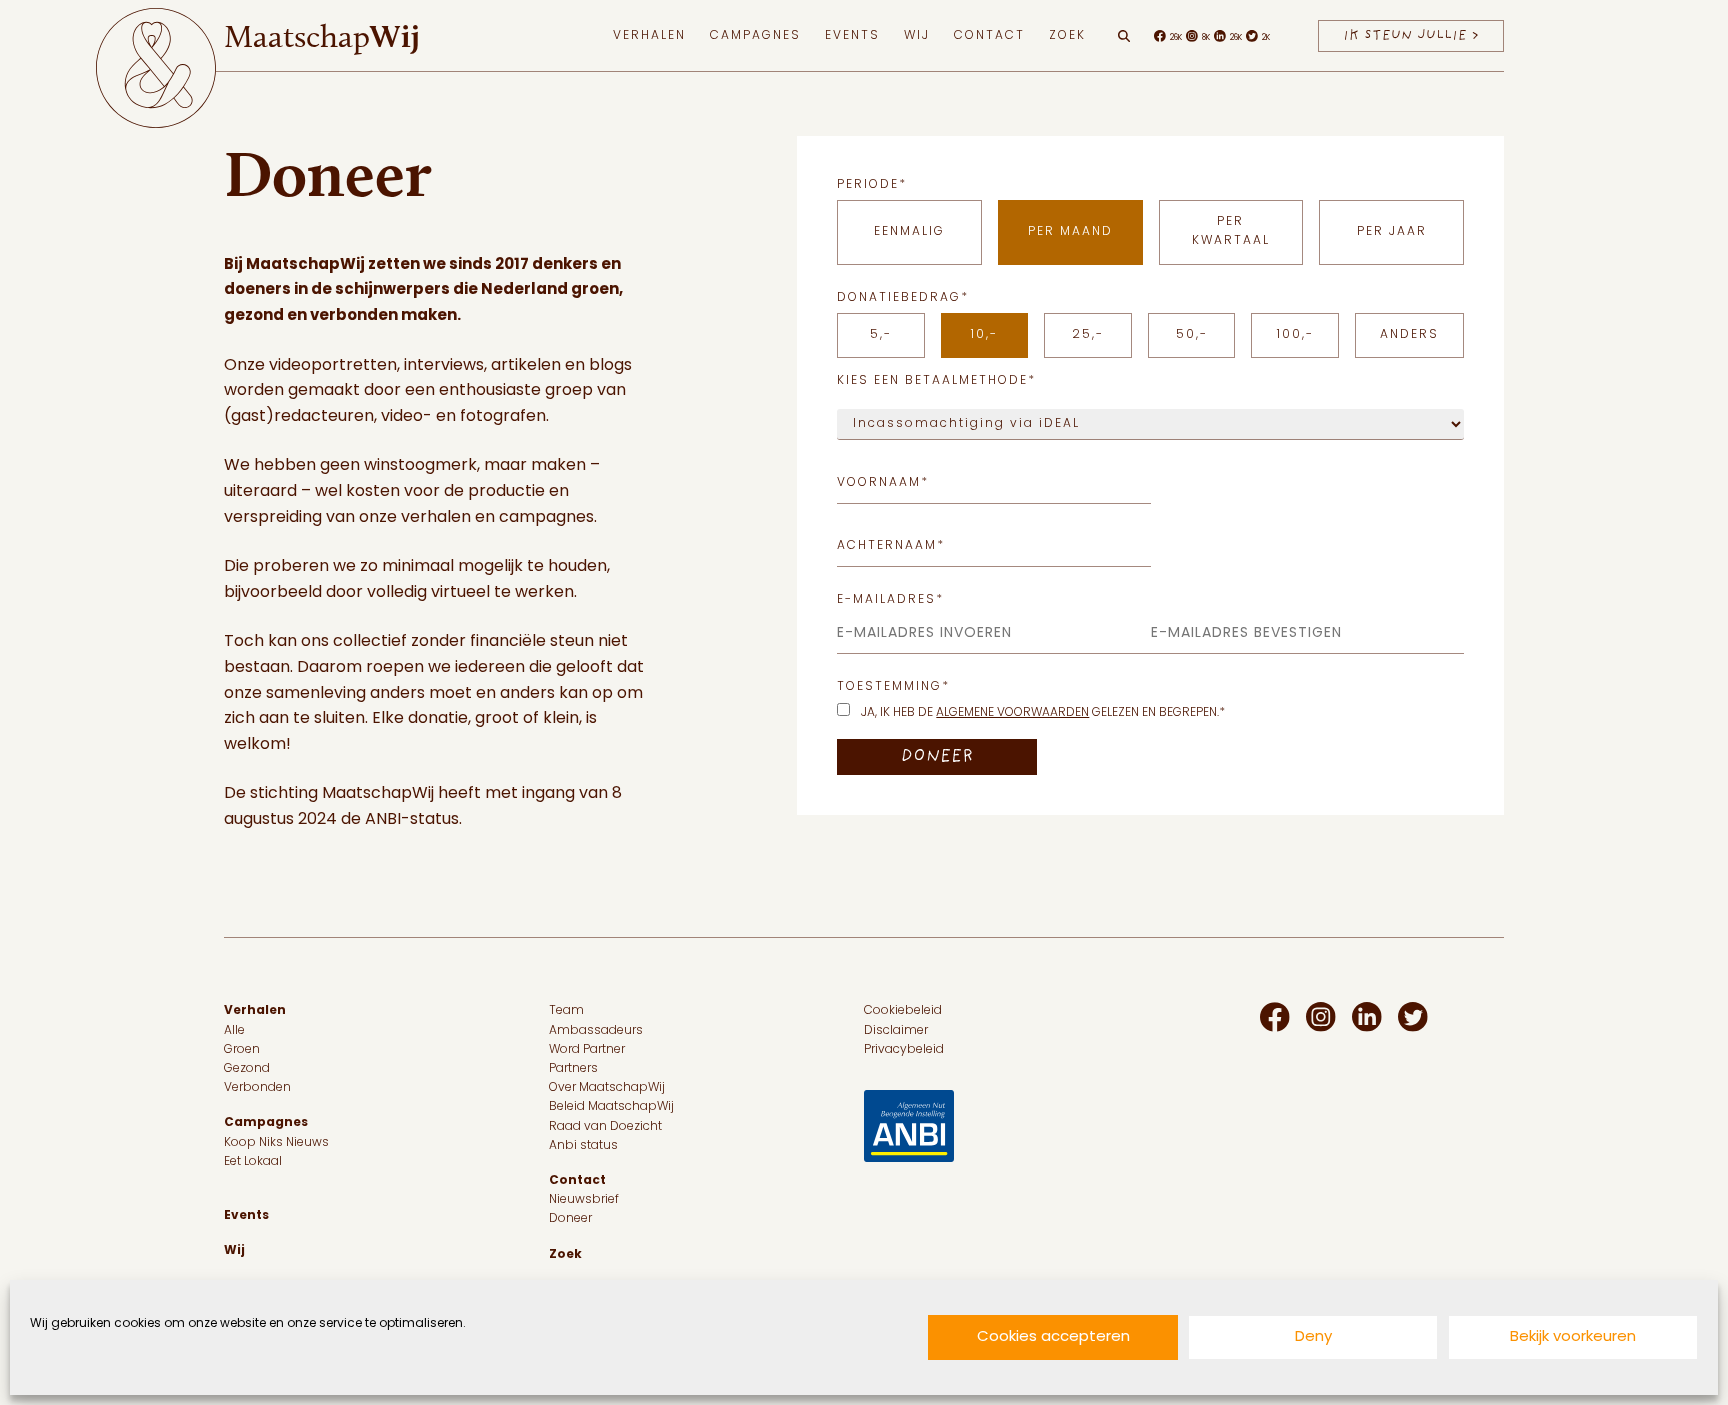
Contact (989, 36)
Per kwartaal (1231, 231)
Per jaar (1392, 232)
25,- (1088, 335)
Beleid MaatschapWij (611, 1107)
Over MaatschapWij (607, 1088)
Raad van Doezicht (605, 1127)
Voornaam (883, 483)
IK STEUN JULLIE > (1411, 35)
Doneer (570, 1219)
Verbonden (257, 1088)
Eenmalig (909, 232)
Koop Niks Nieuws (276, 1143)
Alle (234, 1031)
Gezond (247, 1069)
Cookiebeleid (903, 1011)
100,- (1295, 335)
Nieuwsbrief (584, 1200)
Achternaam (891, 546)
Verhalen (649, 36)
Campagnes (755, 36)
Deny (1313, 1337)
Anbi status (583, 1146)
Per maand (1070, 232)
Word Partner (587, 1050)
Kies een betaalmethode (936, 381)
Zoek (1067, 36)
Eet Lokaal (253, 1162)
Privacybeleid (904, 1050)
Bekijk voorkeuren (1573, 1337)
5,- (881, 335)
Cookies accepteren (1053, 1337)
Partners (573, 1069)
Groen (242, 1050)
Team (566, 1011)
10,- (984, 335)
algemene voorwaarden (1012, 713)
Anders (1409, 335)
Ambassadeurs (596, 1031)
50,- (1192, 335)
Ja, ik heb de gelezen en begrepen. (1043, 713)
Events (852, 36)
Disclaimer (896, 1031)
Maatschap (322, 36)
